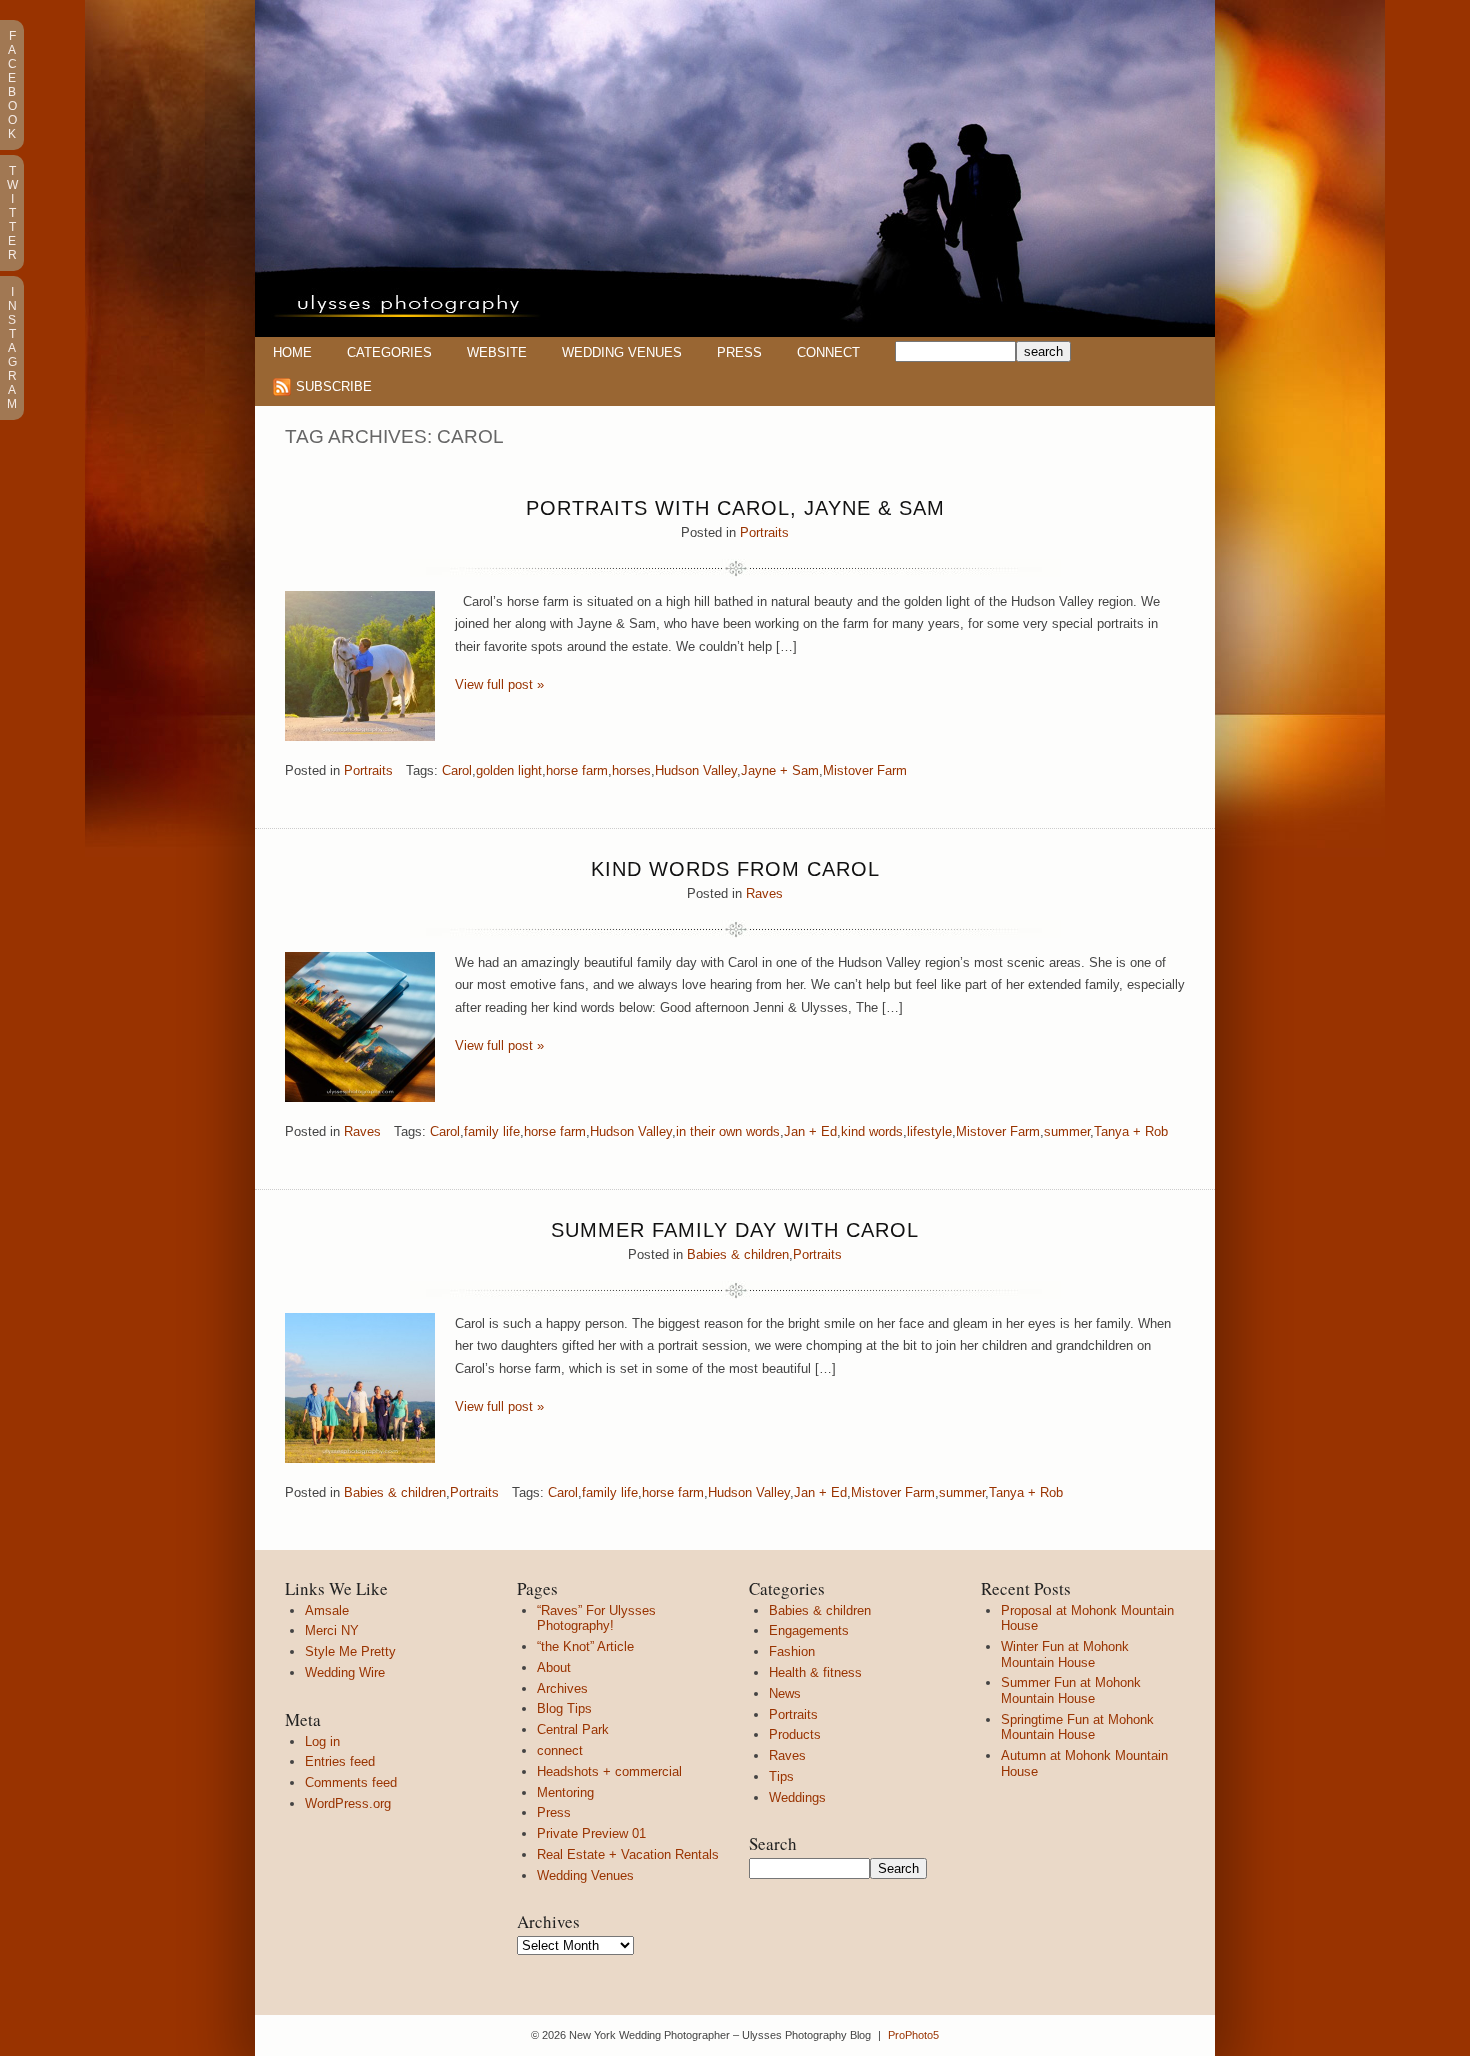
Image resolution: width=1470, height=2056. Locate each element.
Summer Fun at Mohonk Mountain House (1071, 1690)
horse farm (577, 770)
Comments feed (351, 1782)
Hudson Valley (696, 770)
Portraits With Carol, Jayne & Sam (735, 508)
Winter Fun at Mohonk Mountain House (1065, 1654)
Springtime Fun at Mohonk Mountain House (1077, 1727)
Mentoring (565, 1792)
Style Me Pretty (350, 1651)
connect (560, 1750)
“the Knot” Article (585, 1646)
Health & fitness (815, 1672)
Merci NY (332, 1630)
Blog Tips (564, 1708)
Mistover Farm (865, 770)
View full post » (499, 684)
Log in (322, 1741)
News (785, 1693)
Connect (828, 352)
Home (292, 352)
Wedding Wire (345, 1672)
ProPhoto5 (913, 2035)
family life (492, 1131)
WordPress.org (348, 1803)
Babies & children (738, 1254)
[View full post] (360, 666)
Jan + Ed (810, 1131)
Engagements (809, 1630)
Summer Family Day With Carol (735, 1230)
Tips (781, 1776)
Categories (389, 352)
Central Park (573, 1729)
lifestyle (929, 1131)
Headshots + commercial (609, 1771)
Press (739, 352)
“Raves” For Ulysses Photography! (596, 1618)
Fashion (792, 1651)
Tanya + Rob (1131, 1131)
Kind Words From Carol (735, 869)
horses (631, 770)
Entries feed (340, 1761)
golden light (509, 770)
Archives (562, 1688)
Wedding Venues (622, 352)
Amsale (327, 1610)
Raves (764, 893)
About (554, 1667)
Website (497, 352)
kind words (872, 1131)
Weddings (797, 1797)
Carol (457, 770)
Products (795, 1734)
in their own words (728, 1131)
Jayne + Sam (780, 770)
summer (1067, 1131)
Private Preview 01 (591, 1833)
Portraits (764, 532)
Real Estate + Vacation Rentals (628, 1854)
